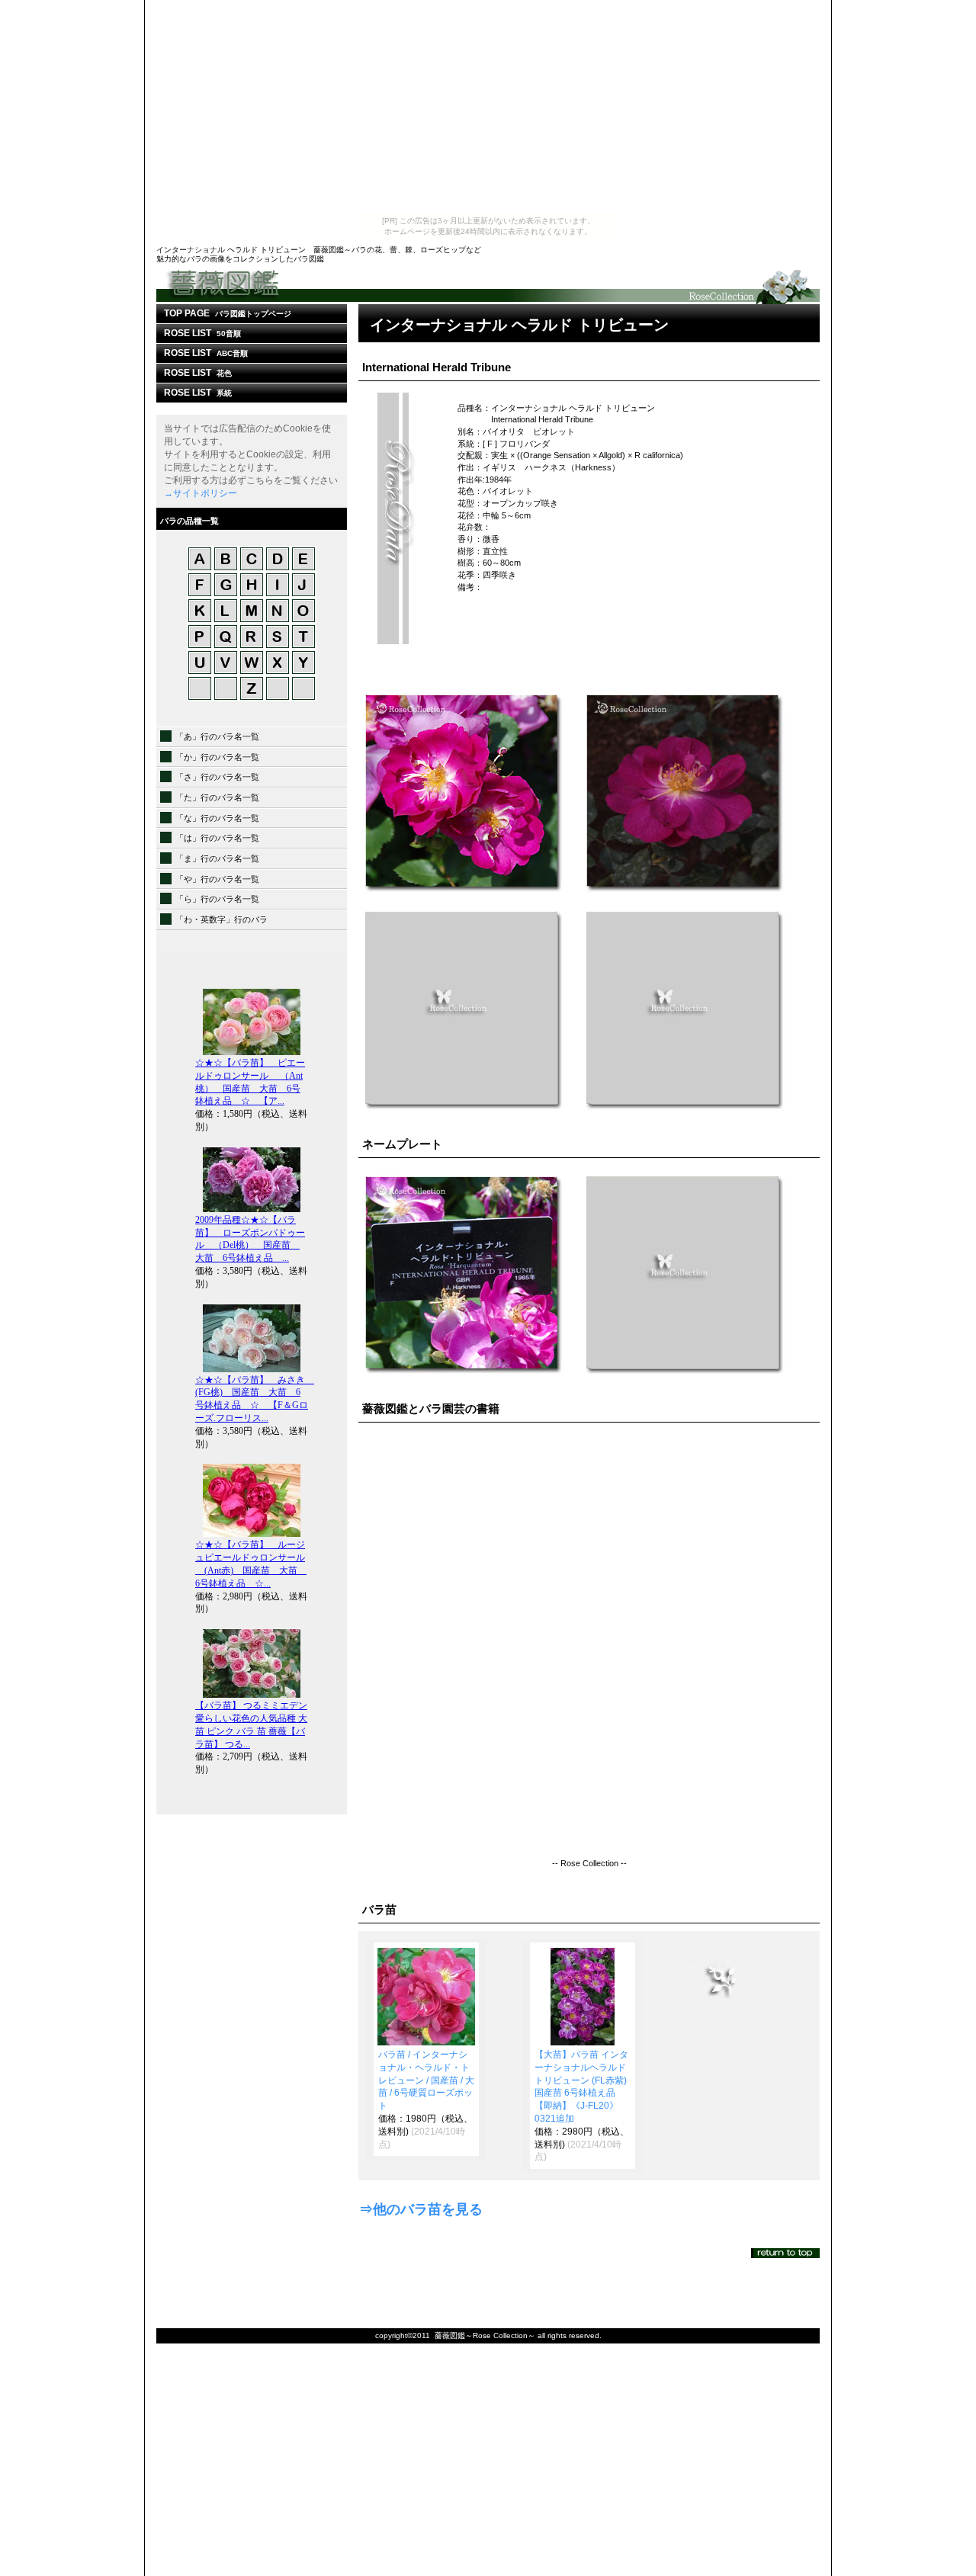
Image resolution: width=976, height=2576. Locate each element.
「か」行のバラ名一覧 (217, 757)
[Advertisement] (488, 107)
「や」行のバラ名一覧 (217, 879)
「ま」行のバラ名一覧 (217, 858)
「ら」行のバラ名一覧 (217, 899)
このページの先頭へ (785, 2253)
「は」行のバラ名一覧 (217, 838)
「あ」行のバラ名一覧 (217, 736)
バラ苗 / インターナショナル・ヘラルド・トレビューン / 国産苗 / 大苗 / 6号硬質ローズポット (426, 2080)
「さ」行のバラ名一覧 (217, 777)
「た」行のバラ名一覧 (217, 797)
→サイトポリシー (201, 493)
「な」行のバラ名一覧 (217, 818)
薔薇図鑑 (488, 286)
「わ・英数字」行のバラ (222, 919)
